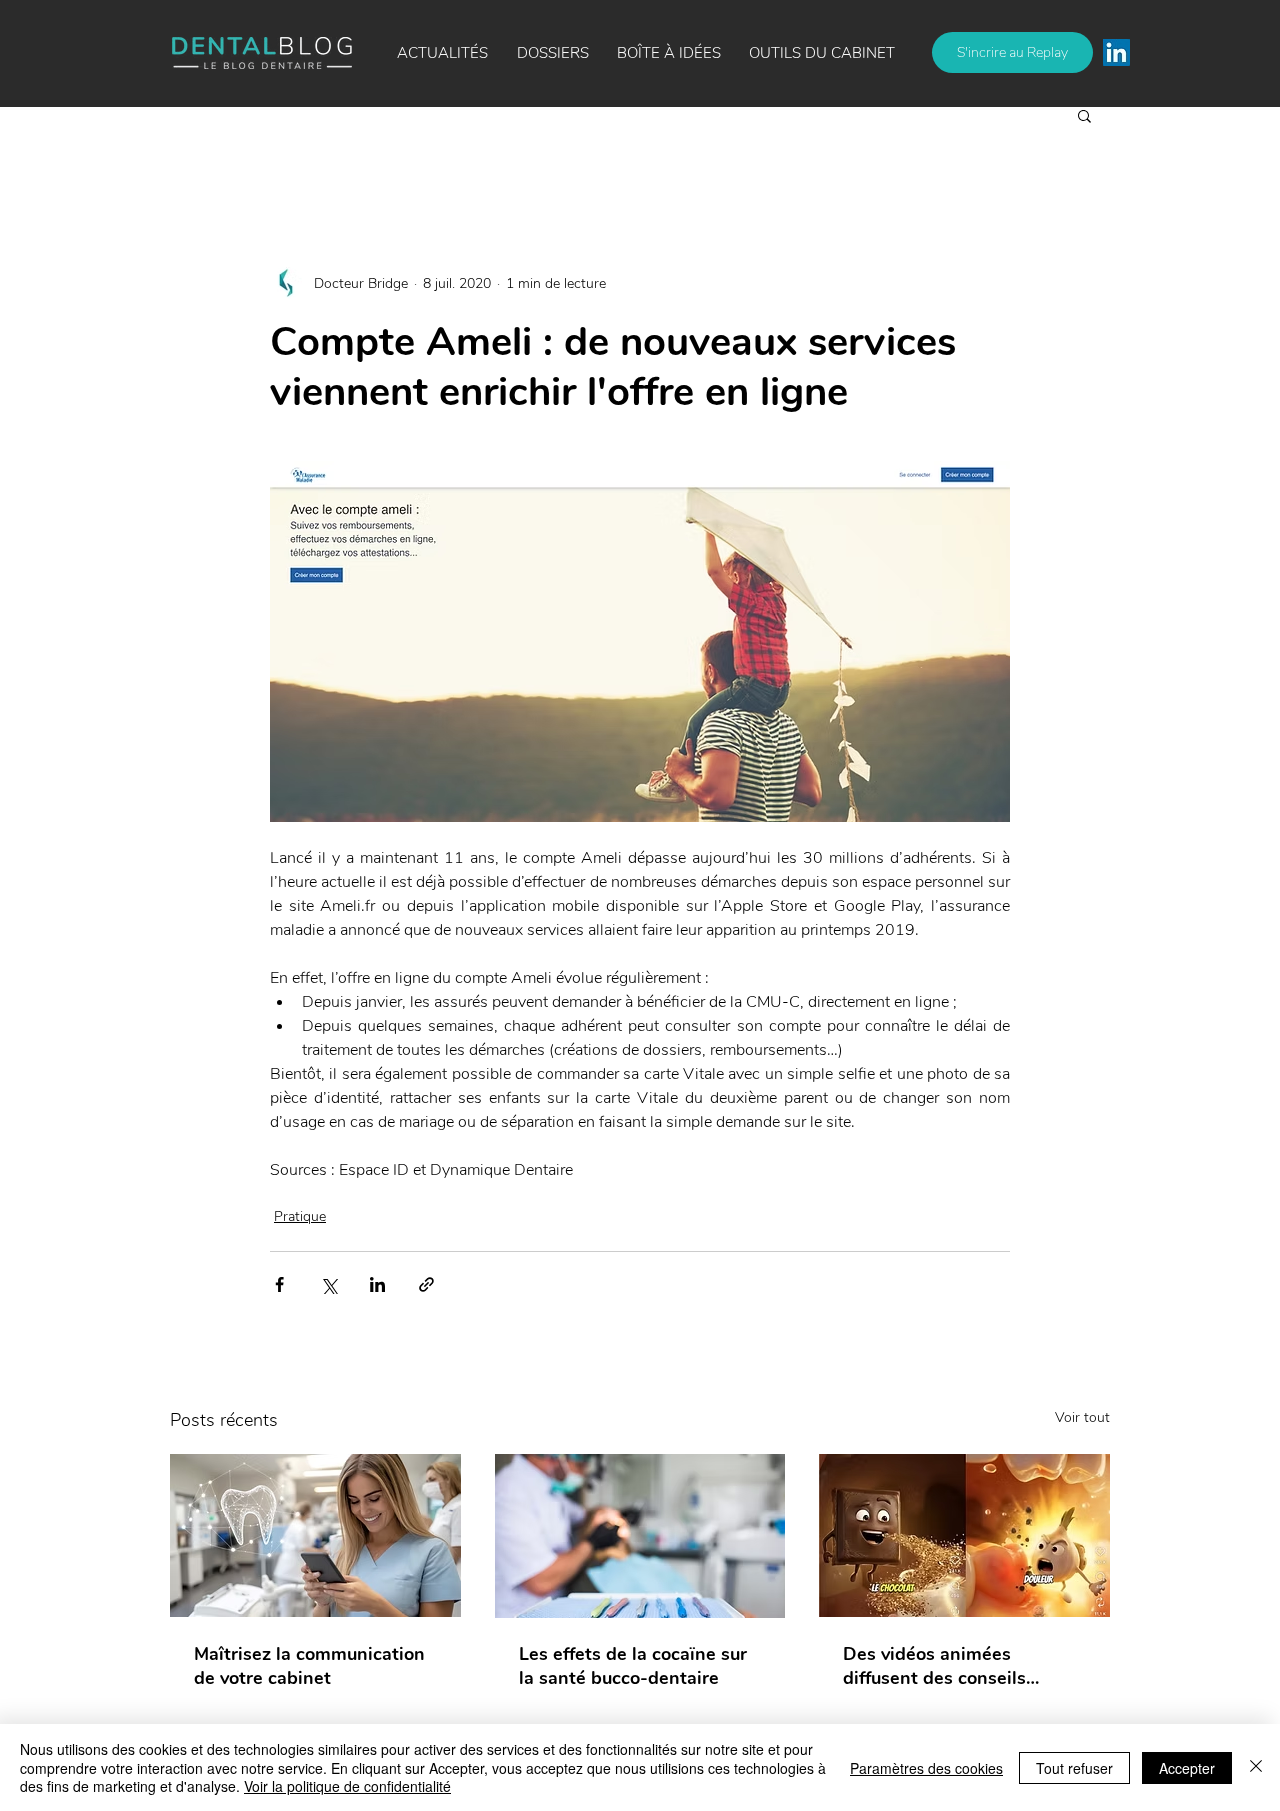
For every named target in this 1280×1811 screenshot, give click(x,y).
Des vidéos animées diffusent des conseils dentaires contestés (934, 1666)
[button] (669, 53)
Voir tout (1082, 1417)
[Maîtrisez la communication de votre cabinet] (315, 1535)
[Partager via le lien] (426, 1284)
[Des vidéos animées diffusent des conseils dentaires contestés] (964, 1535)
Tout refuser (1074, 1768)
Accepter (1187, 1768)
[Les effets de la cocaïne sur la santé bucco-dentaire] (640, 1536)
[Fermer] (1256, 1767)
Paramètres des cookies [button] (926, 1768)
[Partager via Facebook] (279, 1284)
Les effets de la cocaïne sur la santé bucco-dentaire (633, 1666)
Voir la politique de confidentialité (347, 1786)
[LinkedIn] (1116, 52)
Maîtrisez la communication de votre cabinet (309, 1666)
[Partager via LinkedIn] (377, 1284)
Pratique (300, 1216)
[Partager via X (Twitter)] (328, 1284)
